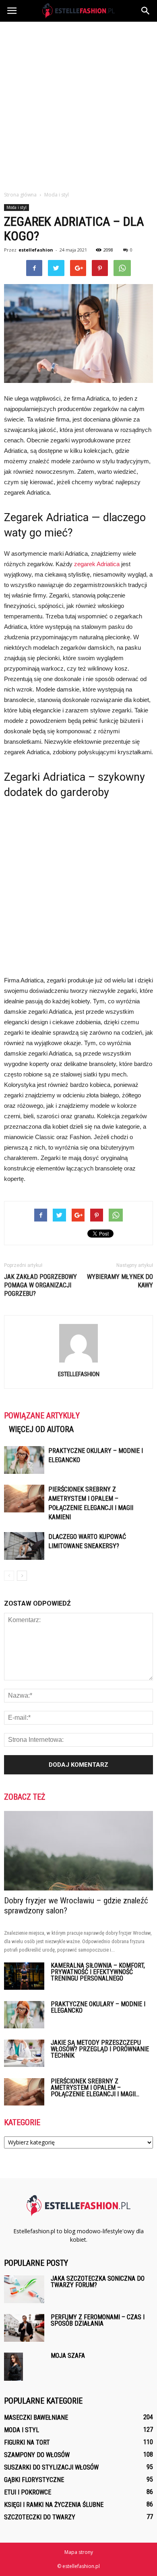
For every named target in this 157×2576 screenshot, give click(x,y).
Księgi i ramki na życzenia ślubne (54, 2505)
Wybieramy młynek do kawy (120, 1281)
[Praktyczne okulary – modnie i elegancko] (24, 1460)
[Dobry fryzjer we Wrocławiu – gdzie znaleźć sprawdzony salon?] (78, 1851)
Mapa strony (79, 2552)
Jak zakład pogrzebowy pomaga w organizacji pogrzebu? (40, 1285)
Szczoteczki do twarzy (40, 2517)
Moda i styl (17, 207)
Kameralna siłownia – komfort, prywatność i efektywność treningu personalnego (98, 1972)
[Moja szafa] (13, 2367)
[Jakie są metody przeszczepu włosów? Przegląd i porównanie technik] (24, 2053)
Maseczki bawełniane (36, 2417)
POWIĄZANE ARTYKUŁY (42, 1416)
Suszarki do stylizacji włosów (51, 2467)
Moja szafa (68, 2356)
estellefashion (36, 250)
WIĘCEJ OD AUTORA (41, 1429)
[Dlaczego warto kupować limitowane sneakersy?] (24, 1546)
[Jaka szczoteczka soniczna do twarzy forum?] (24, 2289)
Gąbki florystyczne (34, 2480)
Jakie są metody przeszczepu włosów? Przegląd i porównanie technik (100, 2049)
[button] (146, 11)
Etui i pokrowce (28, 2492)
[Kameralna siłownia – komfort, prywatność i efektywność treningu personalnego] (24, 1976)
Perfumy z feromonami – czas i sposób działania (98, 2320)
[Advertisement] (78, 104)
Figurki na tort (27, 2442)
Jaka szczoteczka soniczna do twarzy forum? (98, 2282)
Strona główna (20, 195)
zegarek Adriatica (97, 564)
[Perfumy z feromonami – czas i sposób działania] (24, 2328)
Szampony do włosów (37, 2455)
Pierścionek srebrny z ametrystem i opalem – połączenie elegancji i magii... (95, 2088)
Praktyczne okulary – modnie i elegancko (98, 2007)
